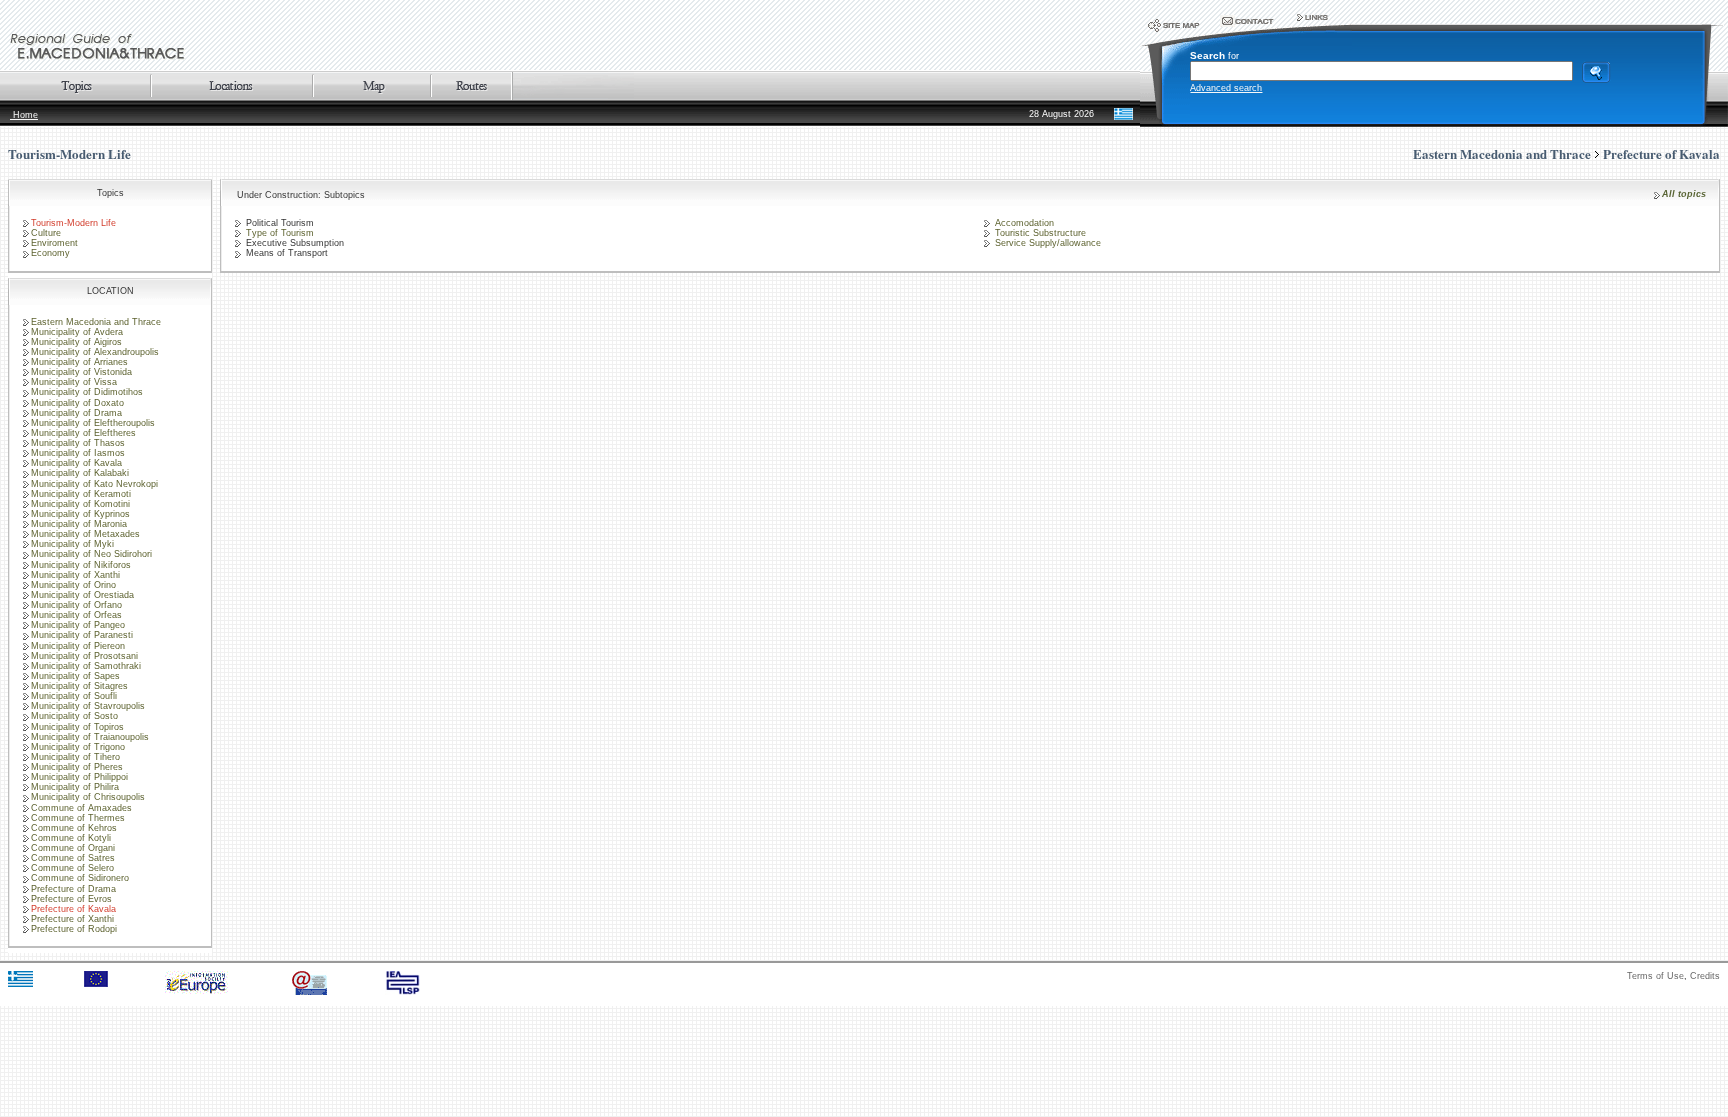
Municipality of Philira (75, 787)
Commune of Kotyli (71, 838)
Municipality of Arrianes (79, 362)
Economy (50, 253)
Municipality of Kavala (76, 463)
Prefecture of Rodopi (74, 929)
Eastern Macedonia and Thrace (96, 322)
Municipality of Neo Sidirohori (91, 554)
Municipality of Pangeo (78, 625)
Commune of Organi (73, 848)
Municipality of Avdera (77, 332)
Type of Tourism (278, 233)
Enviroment (54, 243)
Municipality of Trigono (78, 747)
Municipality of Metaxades (85, 534)
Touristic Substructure (1039, 233)
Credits (1705, 976)
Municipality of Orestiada (82, 595)
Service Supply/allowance (1046, 243)
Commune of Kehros (74, 828)
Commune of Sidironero (80, 878)
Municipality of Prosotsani (84, 656)
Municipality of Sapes (75, 676)
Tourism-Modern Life (69, 153)
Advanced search (1226, 88)
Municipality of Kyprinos (80, 514)
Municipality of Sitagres (79, 686)
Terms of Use (1655, 976)
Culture (46, 233)
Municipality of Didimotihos (87, 392)
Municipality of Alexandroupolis (95, 352)
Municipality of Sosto (74, 716)
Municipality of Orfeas (76, 615)
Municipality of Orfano (76, 605)
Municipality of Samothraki (86, 666)
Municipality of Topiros (77, 727)
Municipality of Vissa (74, 382)
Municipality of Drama (76, 413)
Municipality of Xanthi (75, 575)
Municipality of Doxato (77, 403)
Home (24, 115)
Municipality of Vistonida (81, 372)
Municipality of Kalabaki (80, 473)
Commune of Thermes (78, 818)
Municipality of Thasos (78, 443)
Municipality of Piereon (78, 646)
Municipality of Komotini (80, 504)
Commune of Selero (72, 868)
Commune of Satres (73, 858)
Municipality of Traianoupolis (90, 737)
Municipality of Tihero (75, 757)
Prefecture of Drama (73, 889)
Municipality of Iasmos (78, 453)
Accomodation (1023, 223)
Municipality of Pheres (77, 767)
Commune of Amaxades (81, 808)
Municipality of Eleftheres (83, 433)
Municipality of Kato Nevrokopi (94, 484)
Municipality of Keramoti (81, 494)
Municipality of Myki (72, 544)
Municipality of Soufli (74, 696)
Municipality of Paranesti (82, 635)
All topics (1684, 194)
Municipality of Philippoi (79, 777)
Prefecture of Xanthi (72, 919)
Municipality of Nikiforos (81, 565)
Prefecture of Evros (71, 899)
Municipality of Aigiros (76, 342)
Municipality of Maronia (79, 524)
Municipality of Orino (73, 585)
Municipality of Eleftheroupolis (93, 423)
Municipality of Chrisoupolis (88, 797)
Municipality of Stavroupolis (88, 706)
